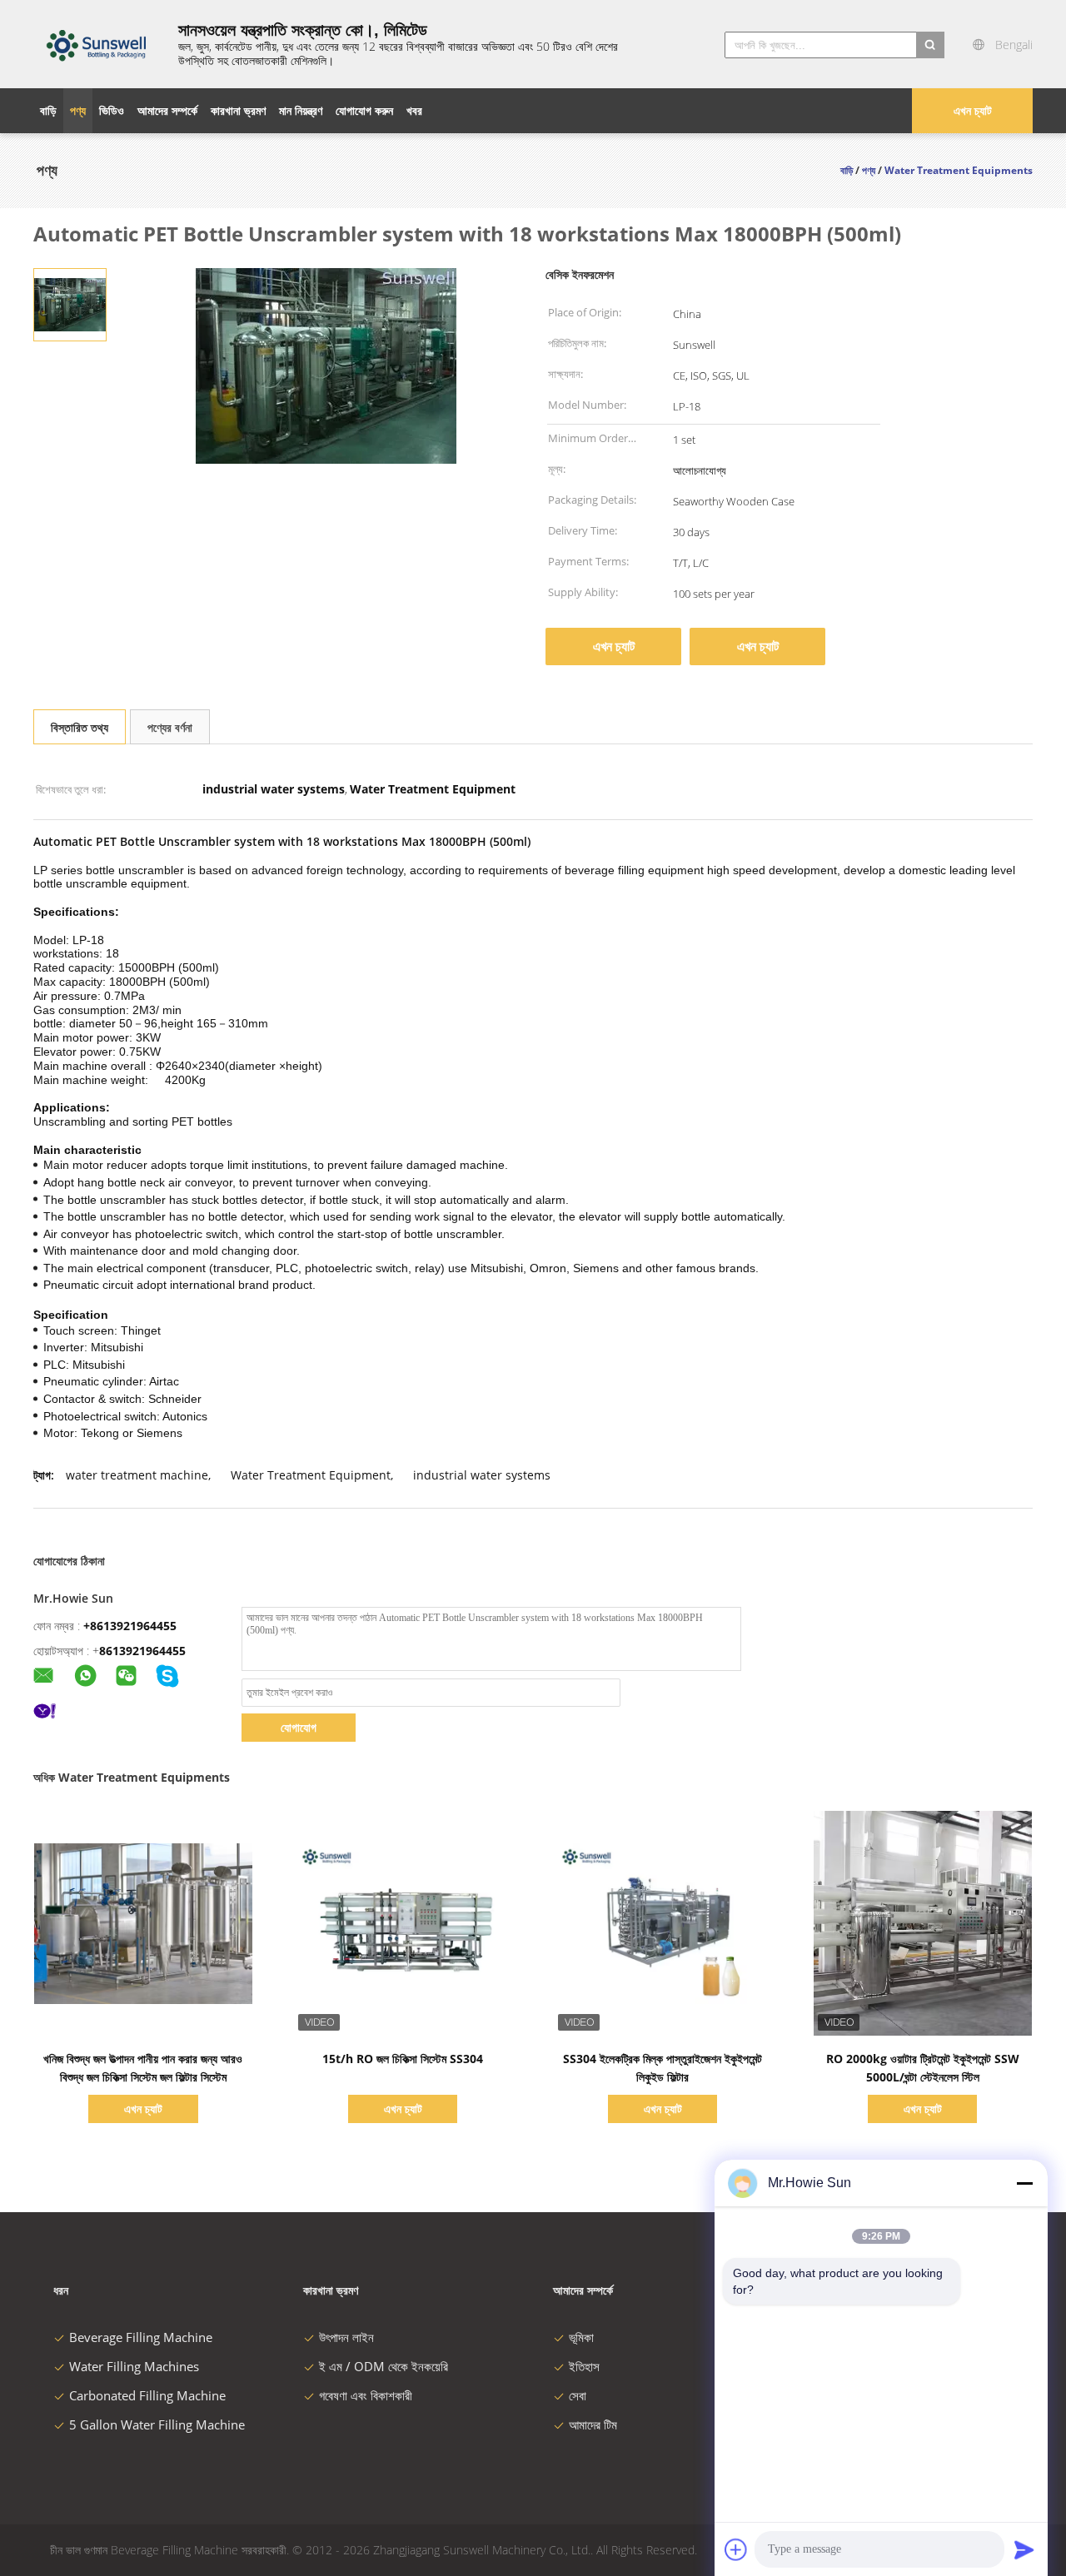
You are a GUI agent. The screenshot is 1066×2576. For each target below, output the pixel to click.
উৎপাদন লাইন (346, 2337)
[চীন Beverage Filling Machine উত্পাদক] (96, 44)
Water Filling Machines (134, 2366)
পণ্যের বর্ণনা (170, 727)
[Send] (1024, 2549)
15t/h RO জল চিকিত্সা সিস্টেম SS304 (403, 2059)
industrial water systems (482, 1475)
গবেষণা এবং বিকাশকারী (366, 2395)
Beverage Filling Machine (141, 2337)
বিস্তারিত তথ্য (80, 727)
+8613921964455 (130, 1626)
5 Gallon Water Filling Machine (157, 2424)
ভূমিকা (581, 2337)
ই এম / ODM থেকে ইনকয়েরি (384, 2366)
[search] (930, 45)
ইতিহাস (584, 2366)
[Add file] (736, 2549)
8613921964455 (142, 1651)
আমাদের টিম (593, 2424)
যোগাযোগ (299, 1727)
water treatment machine (137, 1475)
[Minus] (1024, 2183)
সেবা (578, 2395)
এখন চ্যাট (973, 110)
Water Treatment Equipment (311, 1475)
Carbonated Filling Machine (147, 2395)
